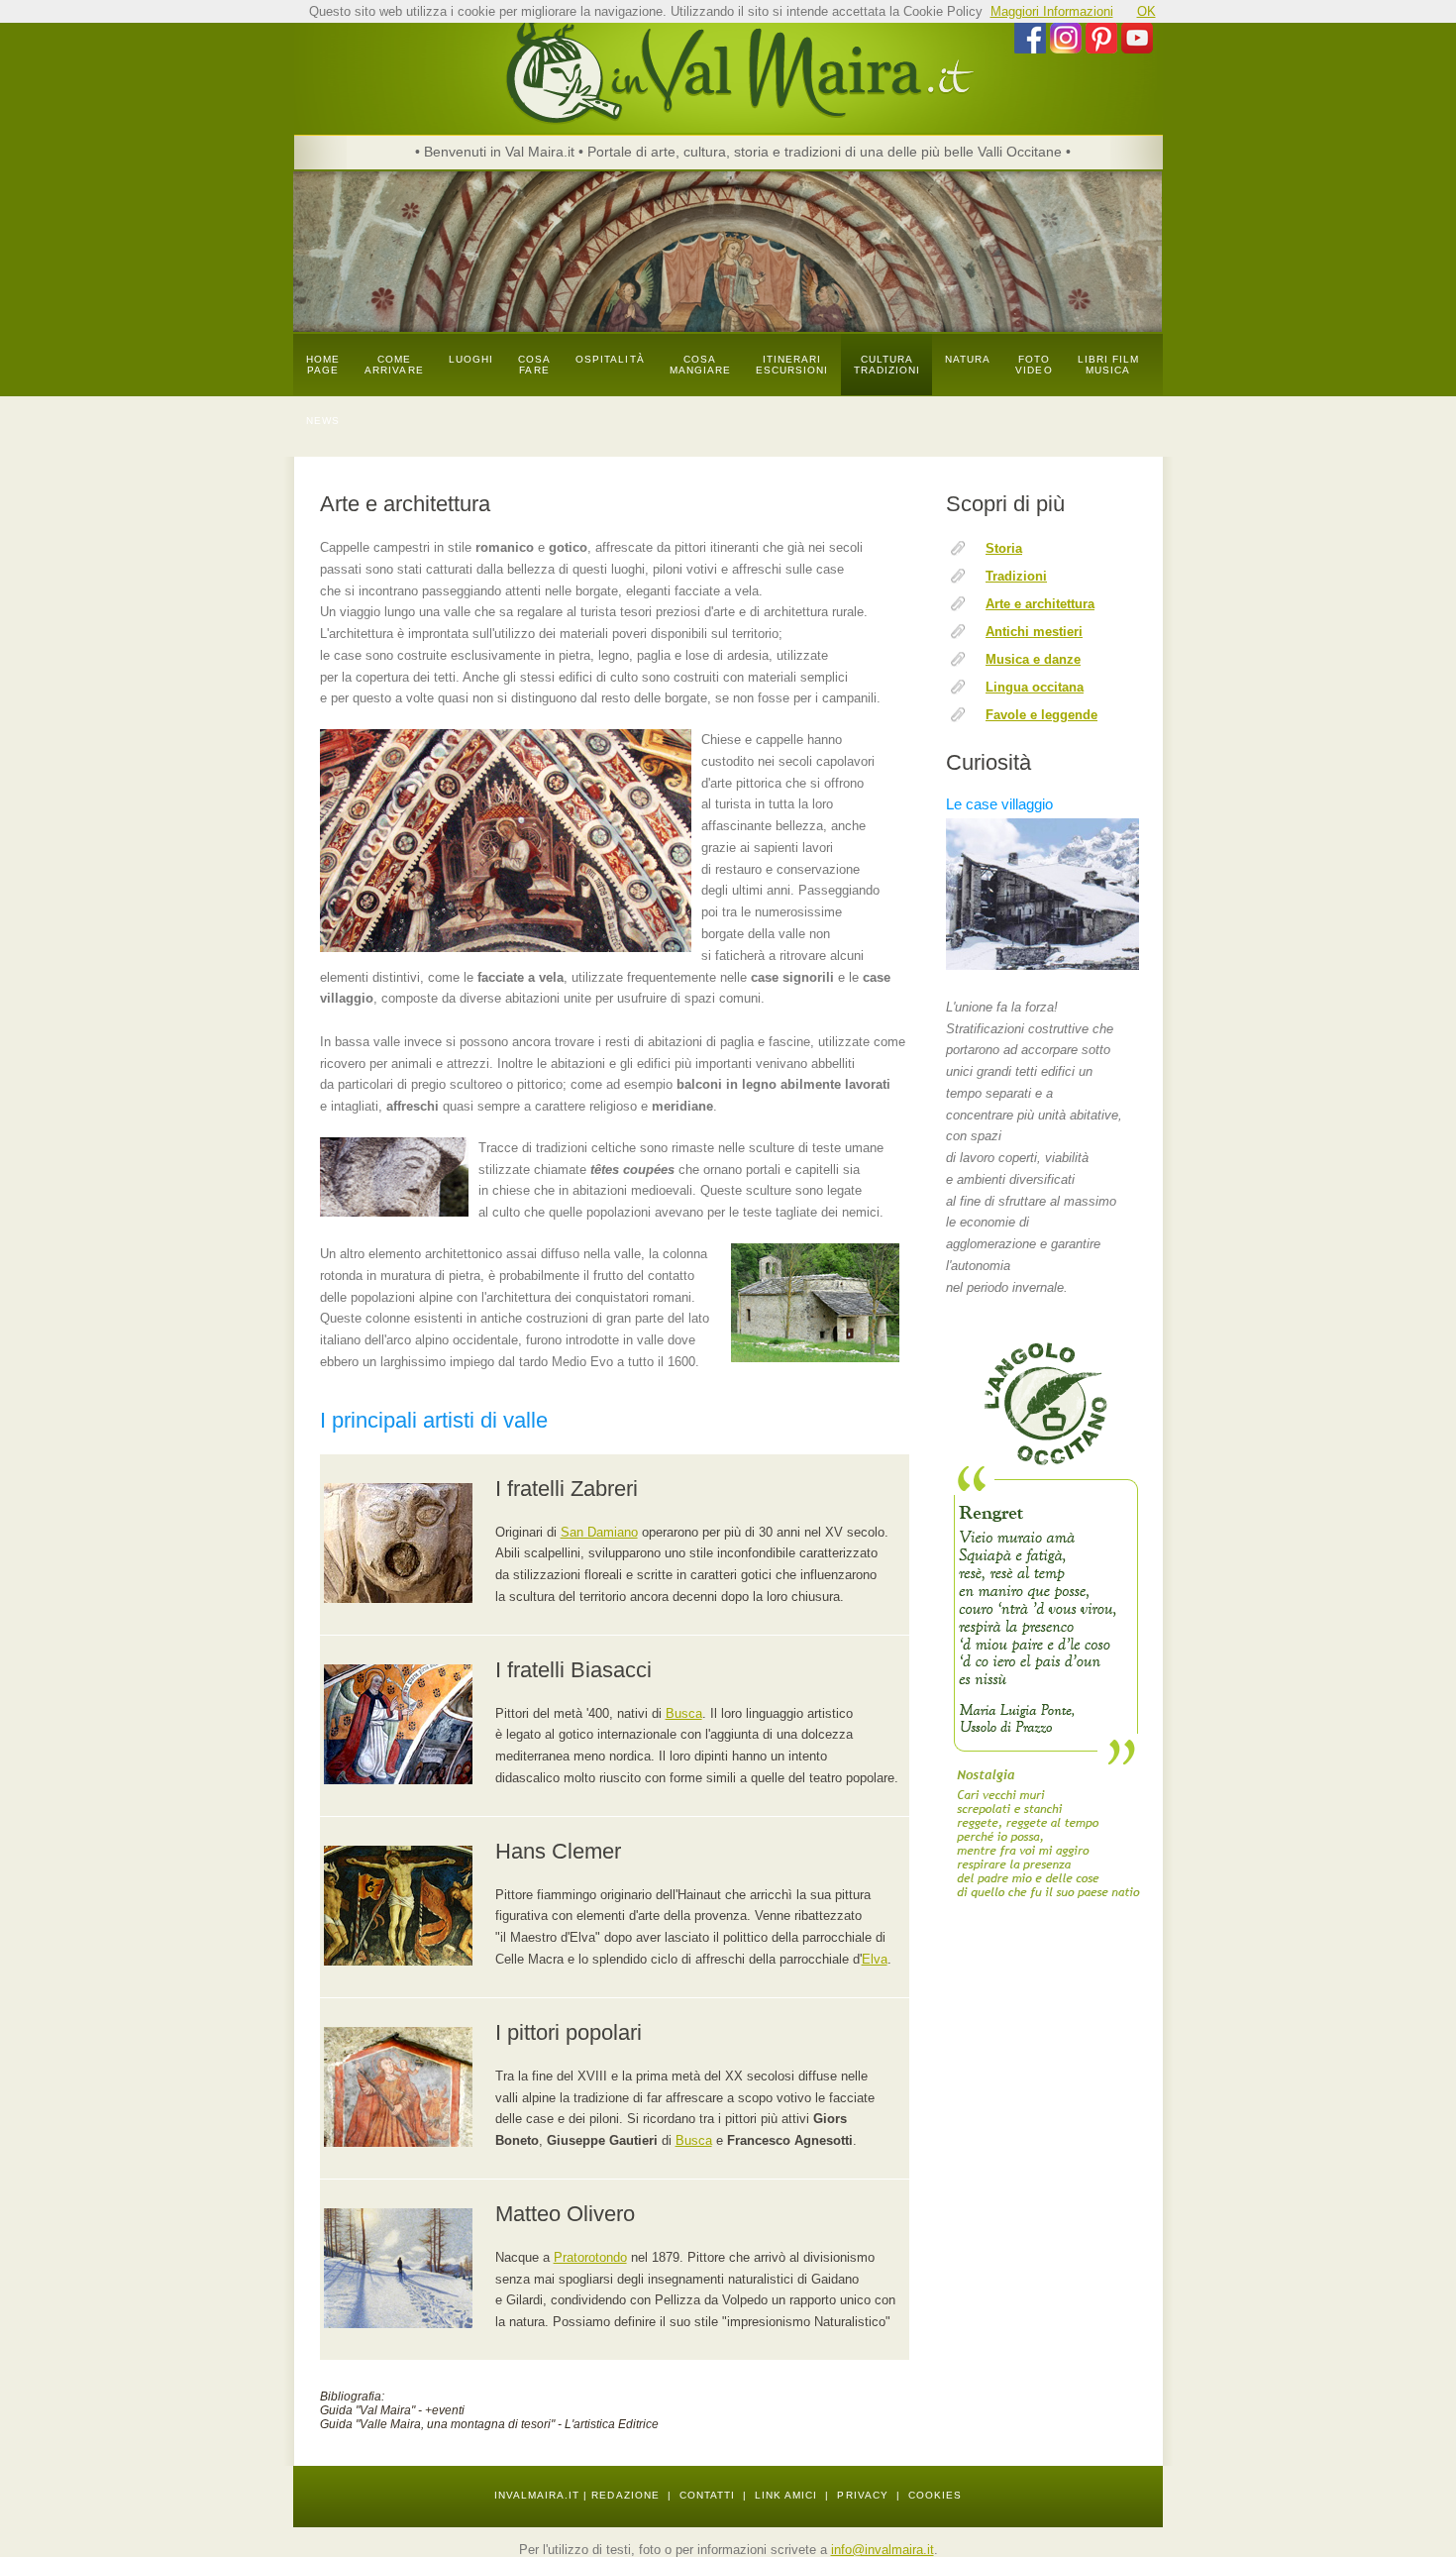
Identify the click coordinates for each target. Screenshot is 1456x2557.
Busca (684, 1713)
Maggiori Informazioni (1052, 11)
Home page (323, 365)
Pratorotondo (590, 2257)
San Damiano (599, 1532)
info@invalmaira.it (883, 2550)
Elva (875, 1959)
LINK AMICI (786, 2495)
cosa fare (534, 365)
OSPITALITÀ (610, 359)
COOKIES (935, 2495)
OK (1146, 11)
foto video (1034, 365)
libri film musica (1109, 365)
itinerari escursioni (792, 365)
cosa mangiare (700, 365)
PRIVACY (862, 2495)
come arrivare (394, 365)
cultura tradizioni (887, 365)
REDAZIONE (625, 2495)
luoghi (471, 359)
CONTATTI (707, 2495)
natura (968, 359)
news (323, 421)
